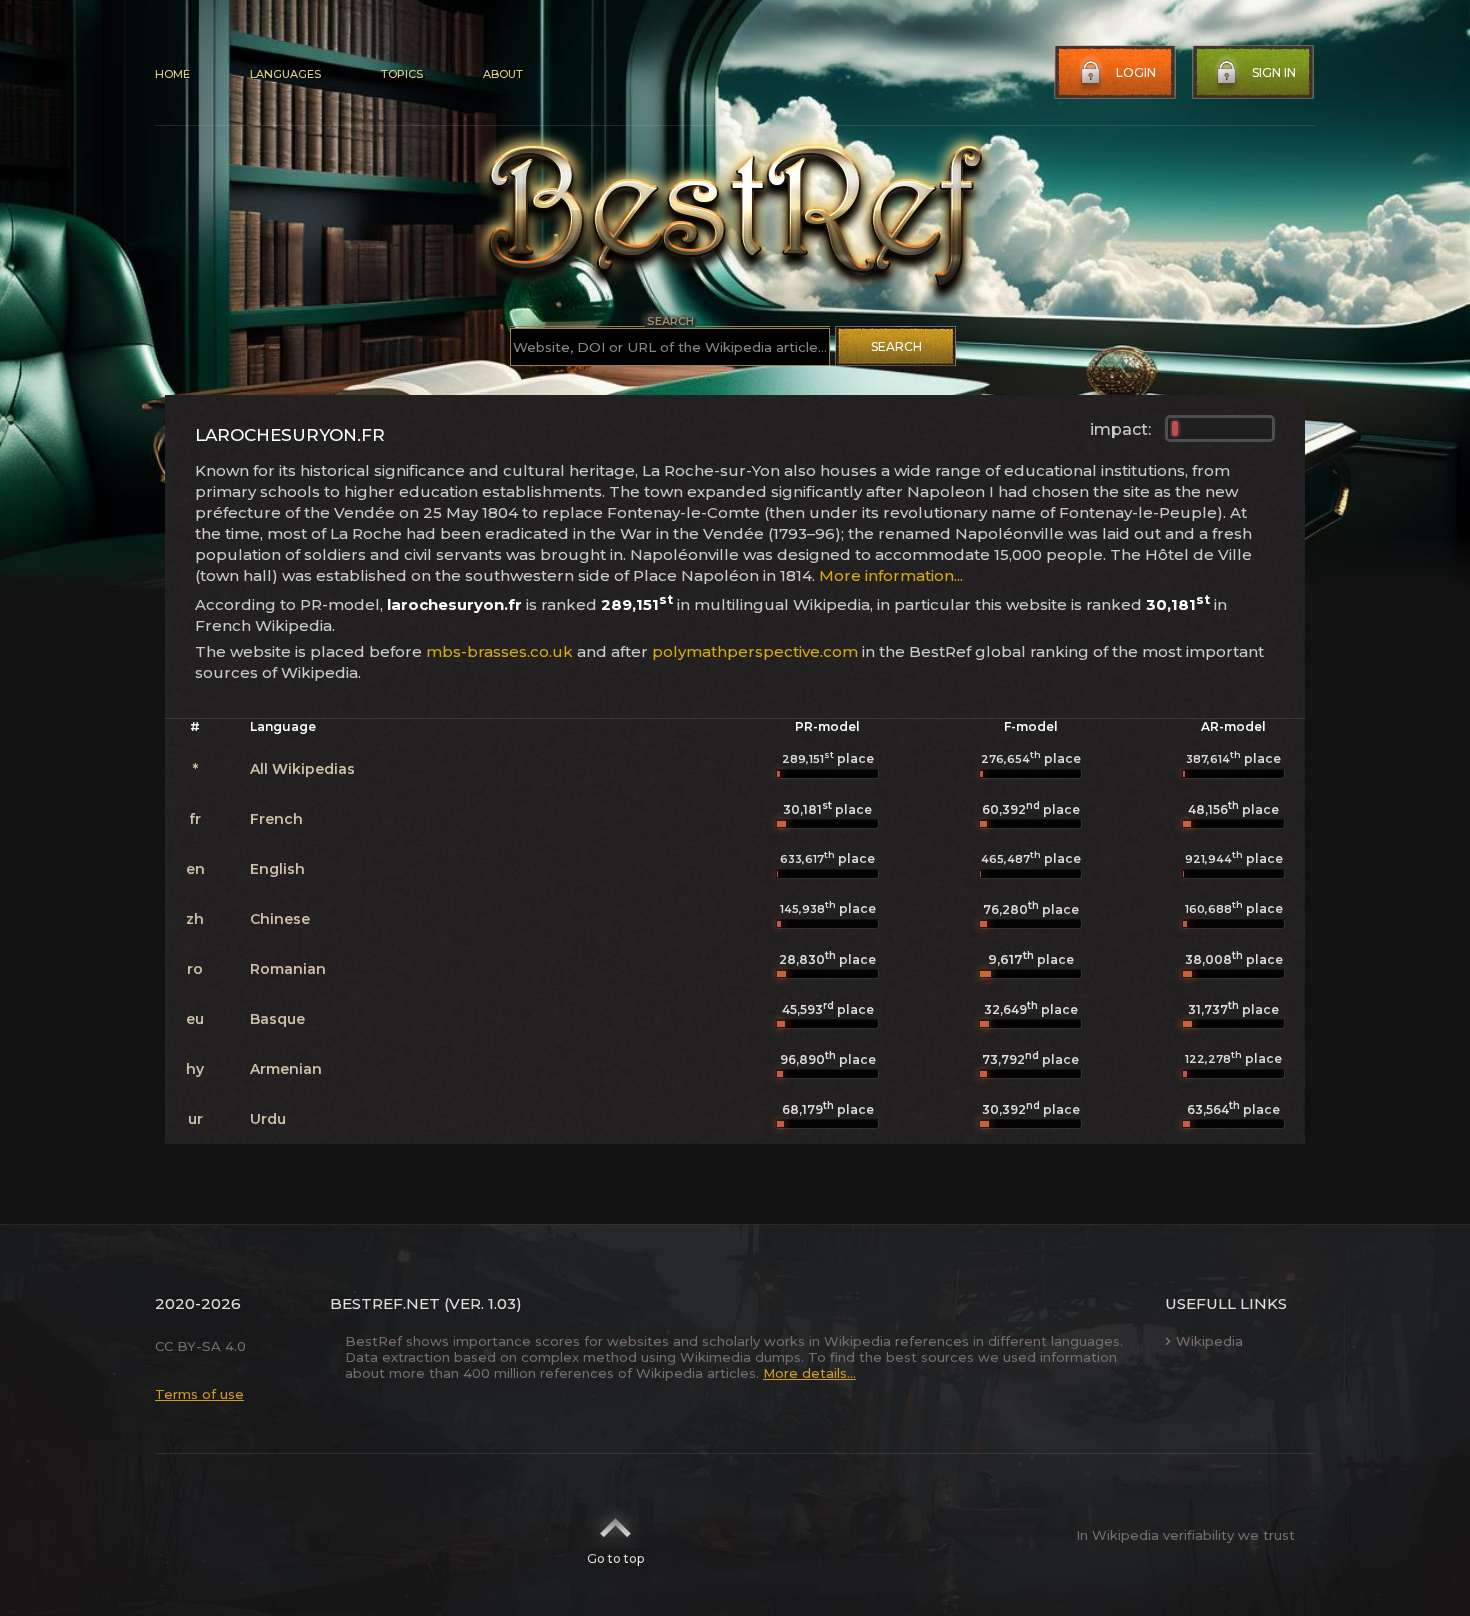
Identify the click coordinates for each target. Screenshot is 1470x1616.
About (503, 74)
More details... (809, 1373)
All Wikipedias (302, 769)
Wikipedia (1209, 1341)
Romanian (288, 969)
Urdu (268, 1119)
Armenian (286, 1069)
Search (896, 346)
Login (1136, 72)
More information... (891, 575)
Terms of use (199, 1394)
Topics (402, 74)
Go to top (615, 1558)
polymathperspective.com (755, 651)
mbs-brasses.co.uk (499, 651)
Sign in (1274, 72)
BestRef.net (385, 1303)
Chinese (280, 919)
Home (172, 74)
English (277, 869)
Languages (285, 74)
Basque (277, 1019)
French (276, 819)
